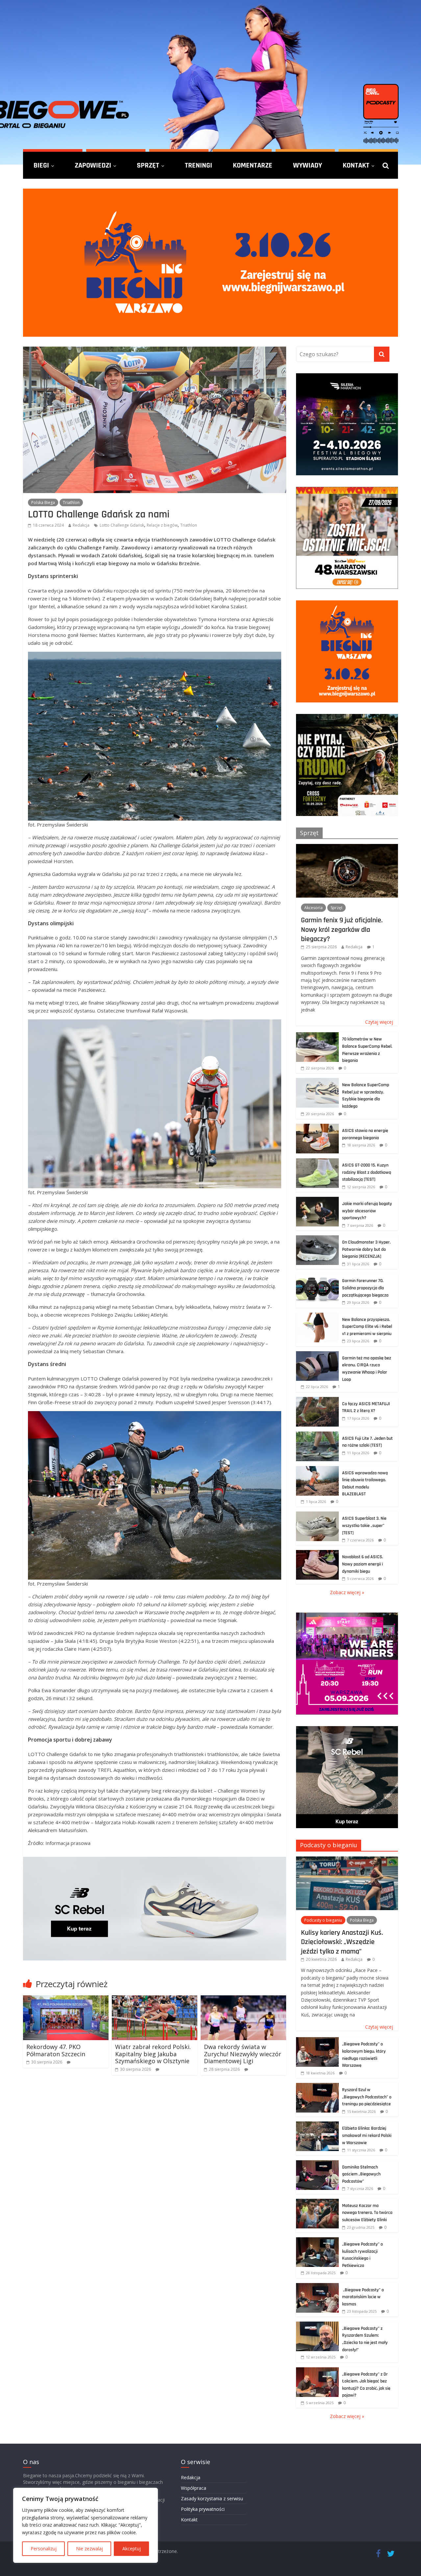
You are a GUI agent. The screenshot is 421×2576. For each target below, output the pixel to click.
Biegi (41, 165)
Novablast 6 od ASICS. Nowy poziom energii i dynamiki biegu (363, 1564)
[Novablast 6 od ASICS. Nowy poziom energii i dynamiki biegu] (317, 1553)
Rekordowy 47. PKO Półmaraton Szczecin (56, 2050)
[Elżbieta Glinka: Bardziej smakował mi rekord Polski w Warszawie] (317, 2125)
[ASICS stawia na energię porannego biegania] (317, 1127)
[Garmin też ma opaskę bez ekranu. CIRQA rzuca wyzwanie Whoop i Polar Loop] (317, 1355)
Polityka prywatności (203, 2509)
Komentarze (253, 165)
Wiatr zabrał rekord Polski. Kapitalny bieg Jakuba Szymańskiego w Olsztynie (153, 2054)
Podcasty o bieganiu (329, 1845)
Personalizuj (44, 2549)
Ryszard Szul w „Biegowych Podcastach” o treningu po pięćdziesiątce (367, 2097)
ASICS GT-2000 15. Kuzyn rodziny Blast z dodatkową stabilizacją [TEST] (367, 1172)
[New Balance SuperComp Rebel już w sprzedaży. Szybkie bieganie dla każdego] (317, 1081)
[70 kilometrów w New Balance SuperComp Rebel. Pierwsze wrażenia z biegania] (317, 1036)
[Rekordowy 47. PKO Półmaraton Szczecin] (66, 1999)
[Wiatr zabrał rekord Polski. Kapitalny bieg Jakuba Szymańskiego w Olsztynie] (155, 1999)
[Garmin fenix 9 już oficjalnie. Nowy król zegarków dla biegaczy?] (347, 847)
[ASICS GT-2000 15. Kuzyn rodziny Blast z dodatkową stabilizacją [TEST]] (317, 1162)
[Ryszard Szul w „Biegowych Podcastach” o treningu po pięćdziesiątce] (317, 2086)
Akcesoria (313, 908)
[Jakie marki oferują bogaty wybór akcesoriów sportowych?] (317, 1200)
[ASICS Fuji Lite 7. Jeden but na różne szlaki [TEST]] (317, 1435)
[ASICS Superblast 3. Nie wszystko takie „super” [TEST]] (317, 1515)
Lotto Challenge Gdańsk (122, 525)
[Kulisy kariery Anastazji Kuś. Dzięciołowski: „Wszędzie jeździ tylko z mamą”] (347, 1860)
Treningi (198, 165)
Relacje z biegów (162, 525)
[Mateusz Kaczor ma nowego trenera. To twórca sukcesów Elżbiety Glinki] (317, 2202)
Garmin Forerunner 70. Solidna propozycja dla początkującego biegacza (365, 1288)
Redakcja (81, 525)
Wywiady (308, 165)
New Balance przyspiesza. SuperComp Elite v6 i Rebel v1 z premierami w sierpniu (367, 1327)
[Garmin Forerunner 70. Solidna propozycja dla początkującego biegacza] (317, 1277)
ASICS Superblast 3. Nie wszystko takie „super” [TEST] (364, 1525)
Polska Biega (43, 502)
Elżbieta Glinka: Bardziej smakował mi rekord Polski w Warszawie (367, 2135)
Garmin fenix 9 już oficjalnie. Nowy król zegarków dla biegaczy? (342, 929)
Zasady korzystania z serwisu (212, 2498)
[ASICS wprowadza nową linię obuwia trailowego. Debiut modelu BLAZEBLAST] (317, 1470)
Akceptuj (132, 2549)
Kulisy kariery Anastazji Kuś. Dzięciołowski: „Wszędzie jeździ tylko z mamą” (342, 1942)
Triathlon (71, 502)
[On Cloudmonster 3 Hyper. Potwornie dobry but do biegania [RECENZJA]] (317, 1239)
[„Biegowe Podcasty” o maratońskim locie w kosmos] (317, 2287)
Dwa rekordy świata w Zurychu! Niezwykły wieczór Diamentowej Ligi (243, 2054)
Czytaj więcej (379, 1022)
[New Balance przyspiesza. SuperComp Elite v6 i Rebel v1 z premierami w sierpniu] (317, 1316)
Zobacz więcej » (347, 1592)
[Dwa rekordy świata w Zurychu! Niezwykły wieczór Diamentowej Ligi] (243, 1999)
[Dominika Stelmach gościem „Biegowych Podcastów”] (317, 2164)
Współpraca (194, 2488)
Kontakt (356, 165)
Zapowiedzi (93, 165)
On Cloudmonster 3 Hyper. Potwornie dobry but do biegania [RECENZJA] (366, 1249)
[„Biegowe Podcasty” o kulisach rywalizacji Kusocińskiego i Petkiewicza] (317, 2241)
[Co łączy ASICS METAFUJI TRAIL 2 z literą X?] (317, 1400)
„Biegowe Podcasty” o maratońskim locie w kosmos (363, 2297)
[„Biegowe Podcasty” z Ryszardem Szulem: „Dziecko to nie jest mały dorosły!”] (317, 2325)
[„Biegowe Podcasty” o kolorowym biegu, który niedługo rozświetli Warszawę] (317, 2041)
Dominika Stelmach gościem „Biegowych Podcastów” (361, 2174)
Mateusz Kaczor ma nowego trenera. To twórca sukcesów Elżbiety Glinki (367, 2213)
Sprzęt (148, 165)
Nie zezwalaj (89, 2549)
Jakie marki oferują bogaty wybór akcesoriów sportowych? (367, 1211)
